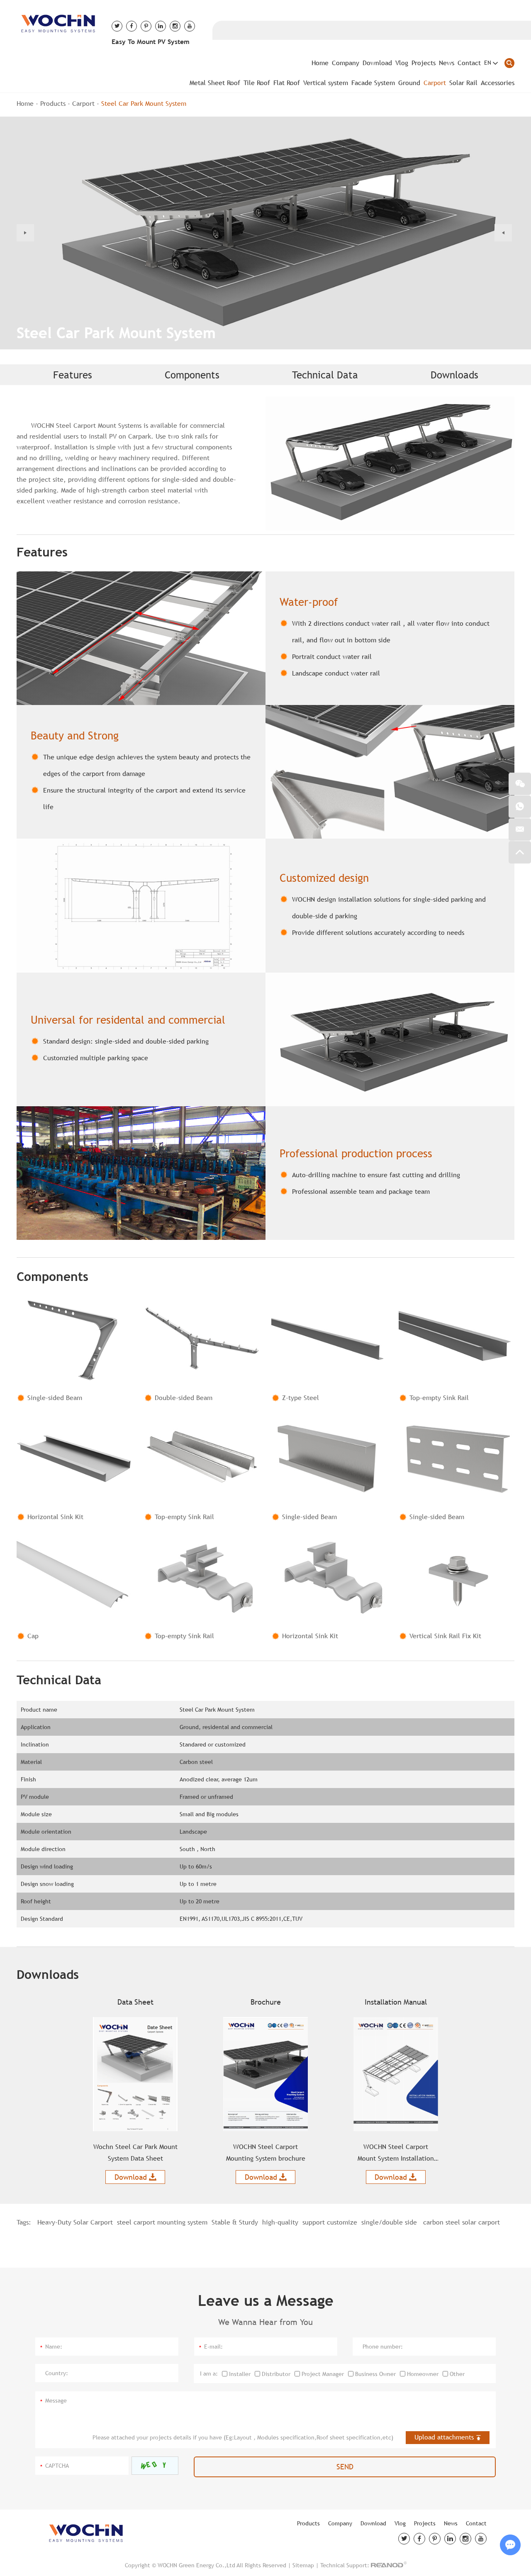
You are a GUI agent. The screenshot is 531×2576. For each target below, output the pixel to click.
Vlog (402, 63)
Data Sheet (135, 2002)
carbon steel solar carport (460, 2222)
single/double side (389, 2222)
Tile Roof (257, 83)
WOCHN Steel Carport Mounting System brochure (266, 2153)
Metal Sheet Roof (215, 83)
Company (346, 63)
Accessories (498, 83)
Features (73, 375)
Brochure (266, 2002)
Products (53, 104)
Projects (424, 63)
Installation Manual (396, 2002)
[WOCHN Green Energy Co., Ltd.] (58, 22)
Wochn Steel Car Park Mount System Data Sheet (135, 2153)
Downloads (454, 375)
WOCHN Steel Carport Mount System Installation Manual (396, 2154)
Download (377, 63)
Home (320, 63)
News (447, 63)
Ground (409, 83)
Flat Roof (287, 83)
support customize (330, 2222)
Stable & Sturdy (235, 2222)
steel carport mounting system (162, 2222)
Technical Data (325, 375)
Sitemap (303, 2565)
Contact (469, 63)
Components (192, 375)
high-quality (280, 2222)
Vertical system (326, 83)
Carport (435, 83)
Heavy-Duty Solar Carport (75, 2222)
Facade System (373, 83)
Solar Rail (463, 83)
